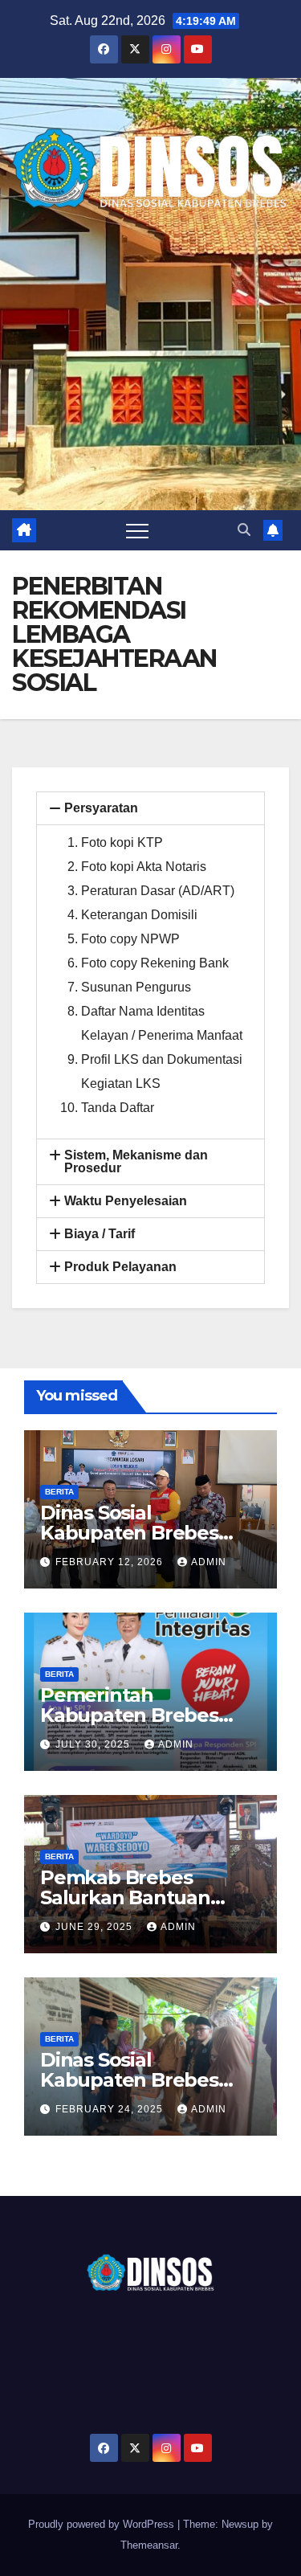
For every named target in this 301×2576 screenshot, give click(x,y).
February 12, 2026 (111, 1562)
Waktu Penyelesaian (126, 1201)
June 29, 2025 (96, 1927)
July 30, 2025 (94, 1744)
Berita (59, 1492)
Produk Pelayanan (120, 1267)
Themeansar (149, 2545)
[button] (244, 530)
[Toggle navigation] (137, 530)
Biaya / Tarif (100, 1234)
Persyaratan (101, 808)
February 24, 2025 (111, 2109)
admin (209, 1562)
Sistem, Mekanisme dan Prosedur (136, 1161)
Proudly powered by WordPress (103, 2524)
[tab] (150, 808)
